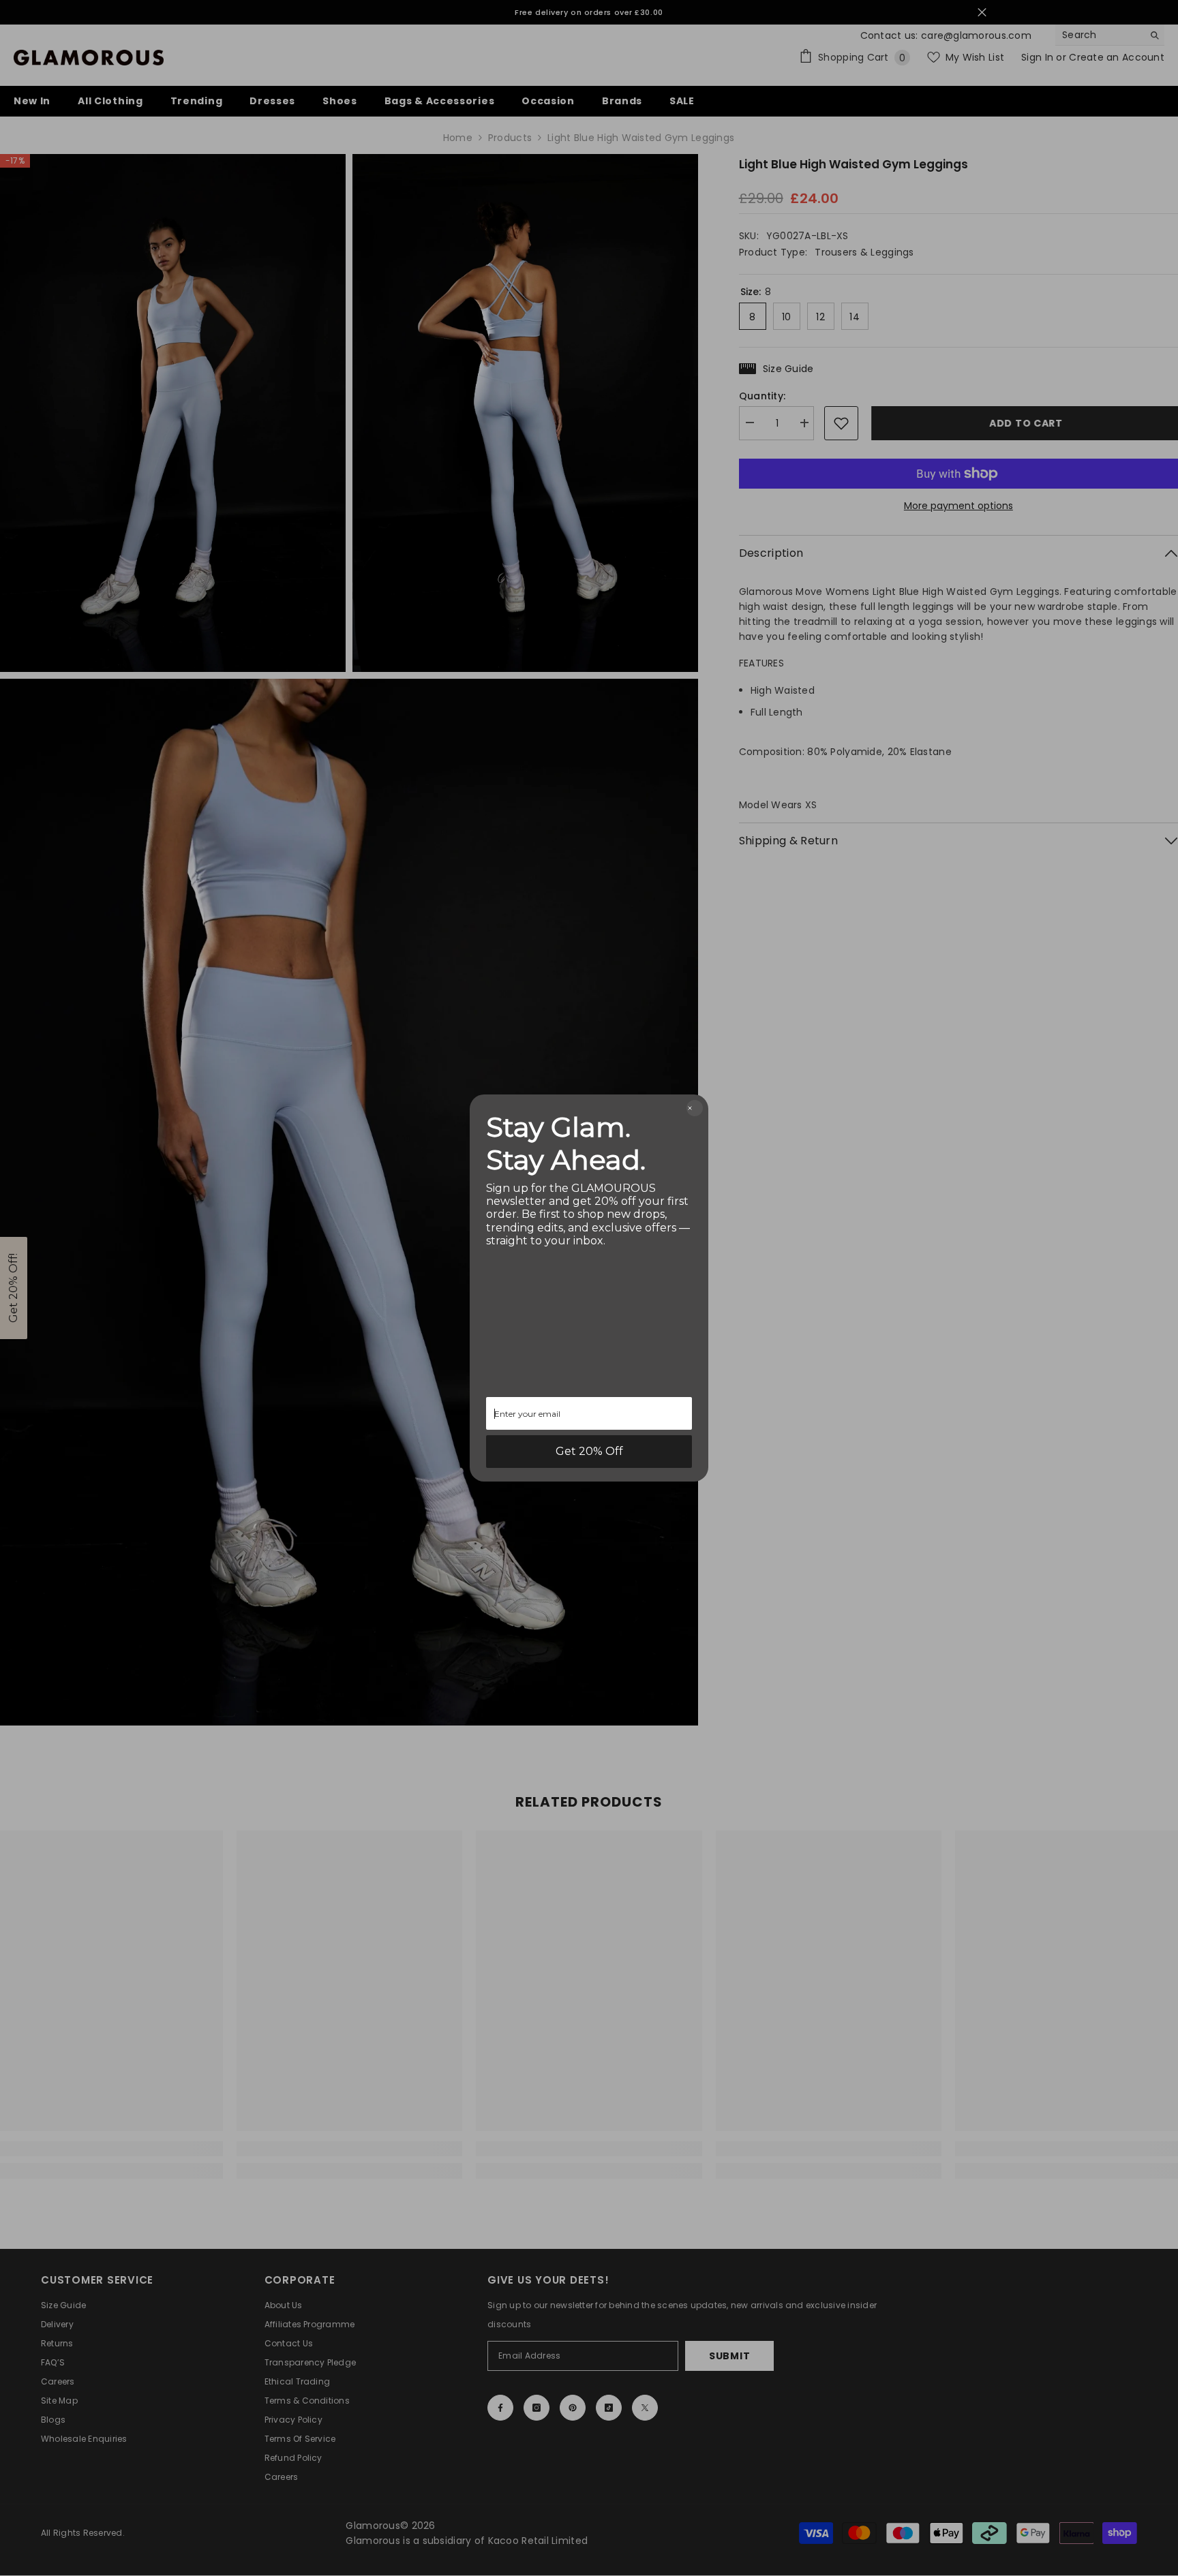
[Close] (695, 1108)
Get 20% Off (589, 1451)
